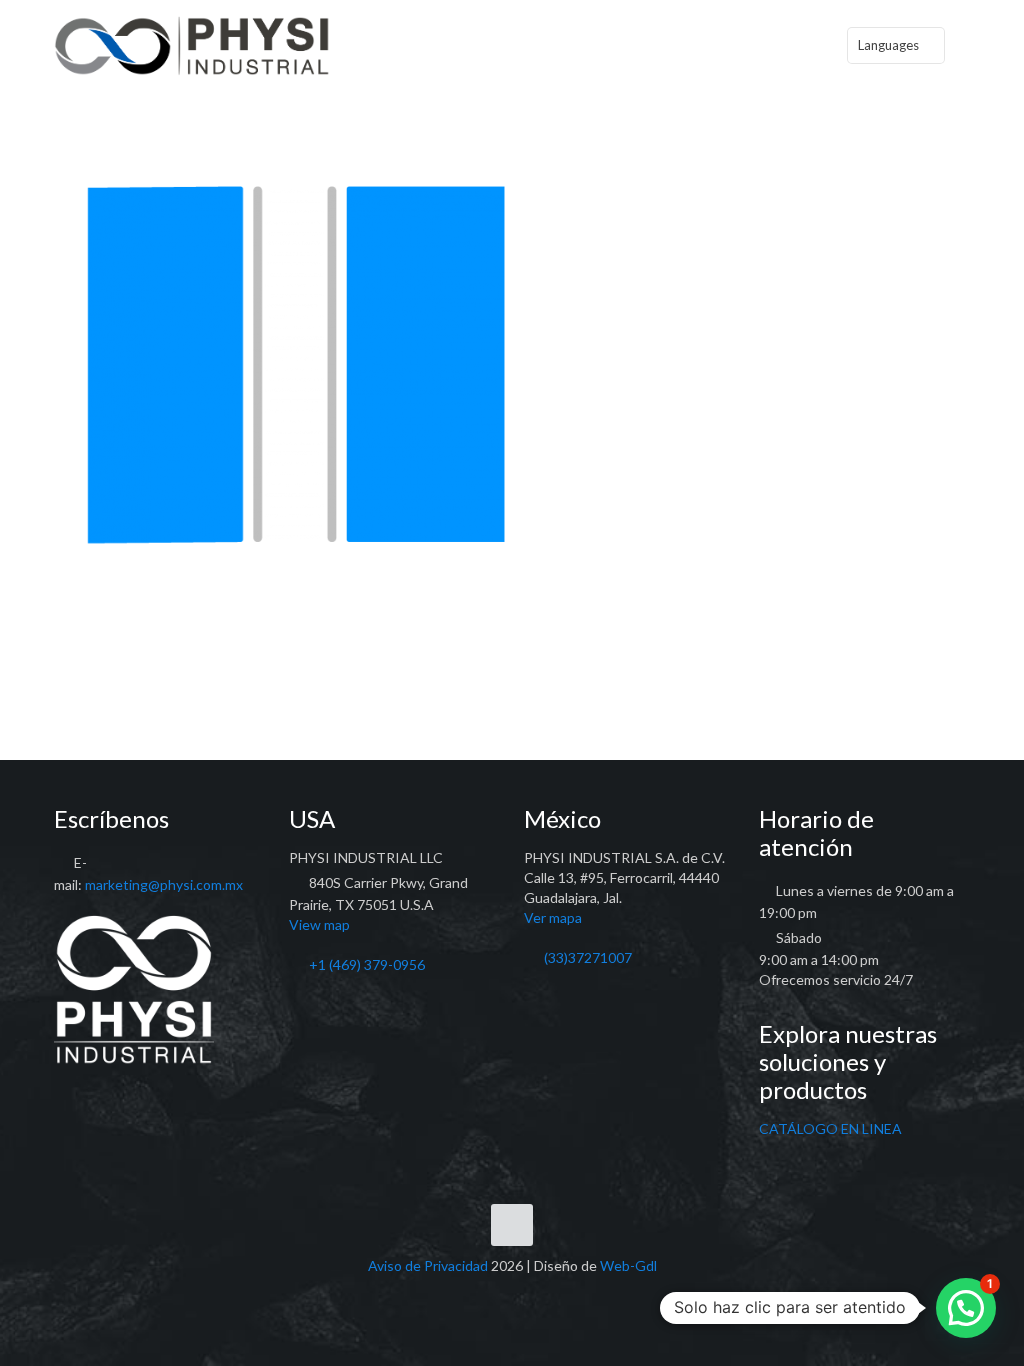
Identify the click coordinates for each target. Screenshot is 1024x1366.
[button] (966, 1308)
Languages (888, 45)
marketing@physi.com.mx (164, 884)
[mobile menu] (790, 45)
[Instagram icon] (533, 1295)
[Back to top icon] (512, 1225)
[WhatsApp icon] (470, 1295)
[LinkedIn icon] (512, 1295)
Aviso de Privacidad (428, 1265)
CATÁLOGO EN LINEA (830, 1128)
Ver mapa (553, 917)
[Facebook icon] (491, 1295)
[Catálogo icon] (554, 1295)
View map (319, 924)
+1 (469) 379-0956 (367, 964)
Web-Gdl (628, 1265)
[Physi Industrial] (192, 45)
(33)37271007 (588, 957)
